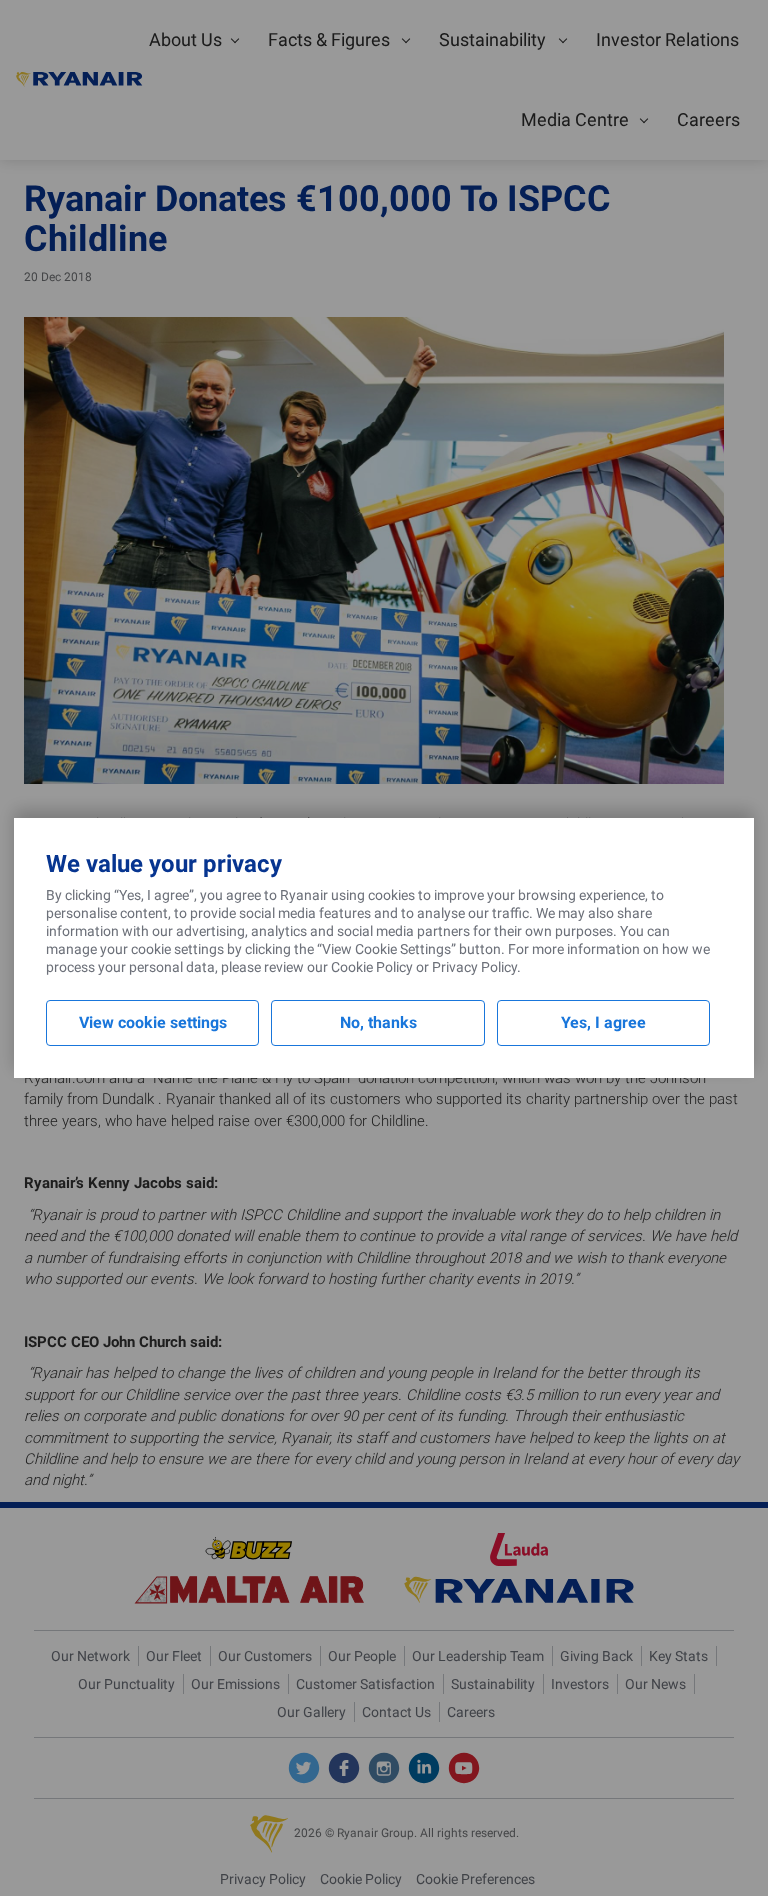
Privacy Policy (474, 967)
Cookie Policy (372, 967)
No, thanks (378, 1022)
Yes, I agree (603, 1022)
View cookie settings (153, 1022)
